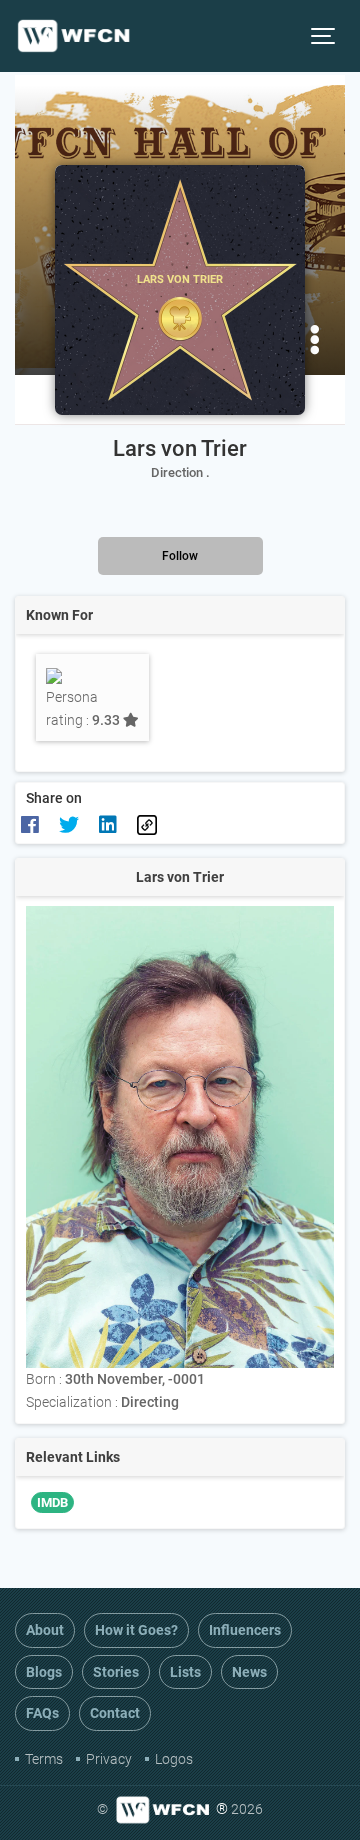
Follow (180, 556)
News (249, 1672)
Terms (44, 1759)
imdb (52, 1502)
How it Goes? (136, 1630)
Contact (115, 1713)
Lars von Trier (180, 448)
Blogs (44, 1672)
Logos (174, 1759)
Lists (185, 1672)
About (45, 1630)
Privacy (109, 1759)
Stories (116, 1672)
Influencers (245, 1630)
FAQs (42, 1713)
